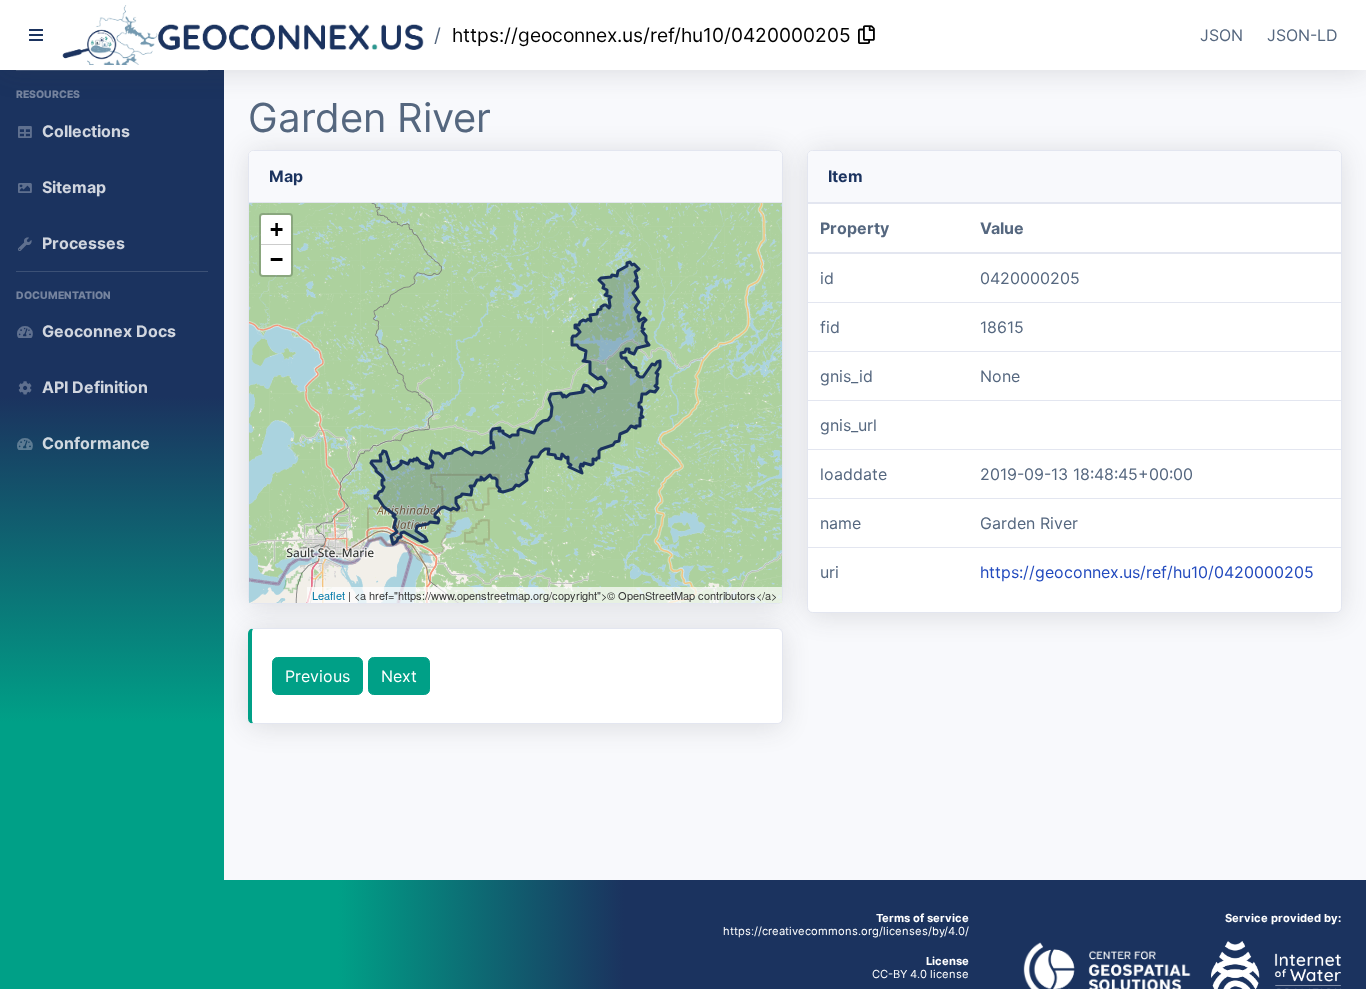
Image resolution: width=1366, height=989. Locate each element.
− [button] (276, 259)
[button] (244, 35)
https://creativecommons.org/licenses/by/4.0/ (846, 931)
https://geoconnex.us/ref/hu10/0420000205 (651, 35)
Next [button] (399, 676)
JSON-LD (1302, 35)
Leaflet (328, 595)
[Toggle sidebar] (36, 35)
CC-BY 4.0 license (920, 974)
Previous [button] (317, 676)
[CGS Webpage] (1107, 970)
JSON (1221, 35)
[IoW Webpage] (1268, 970)
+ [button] (276, 229)
